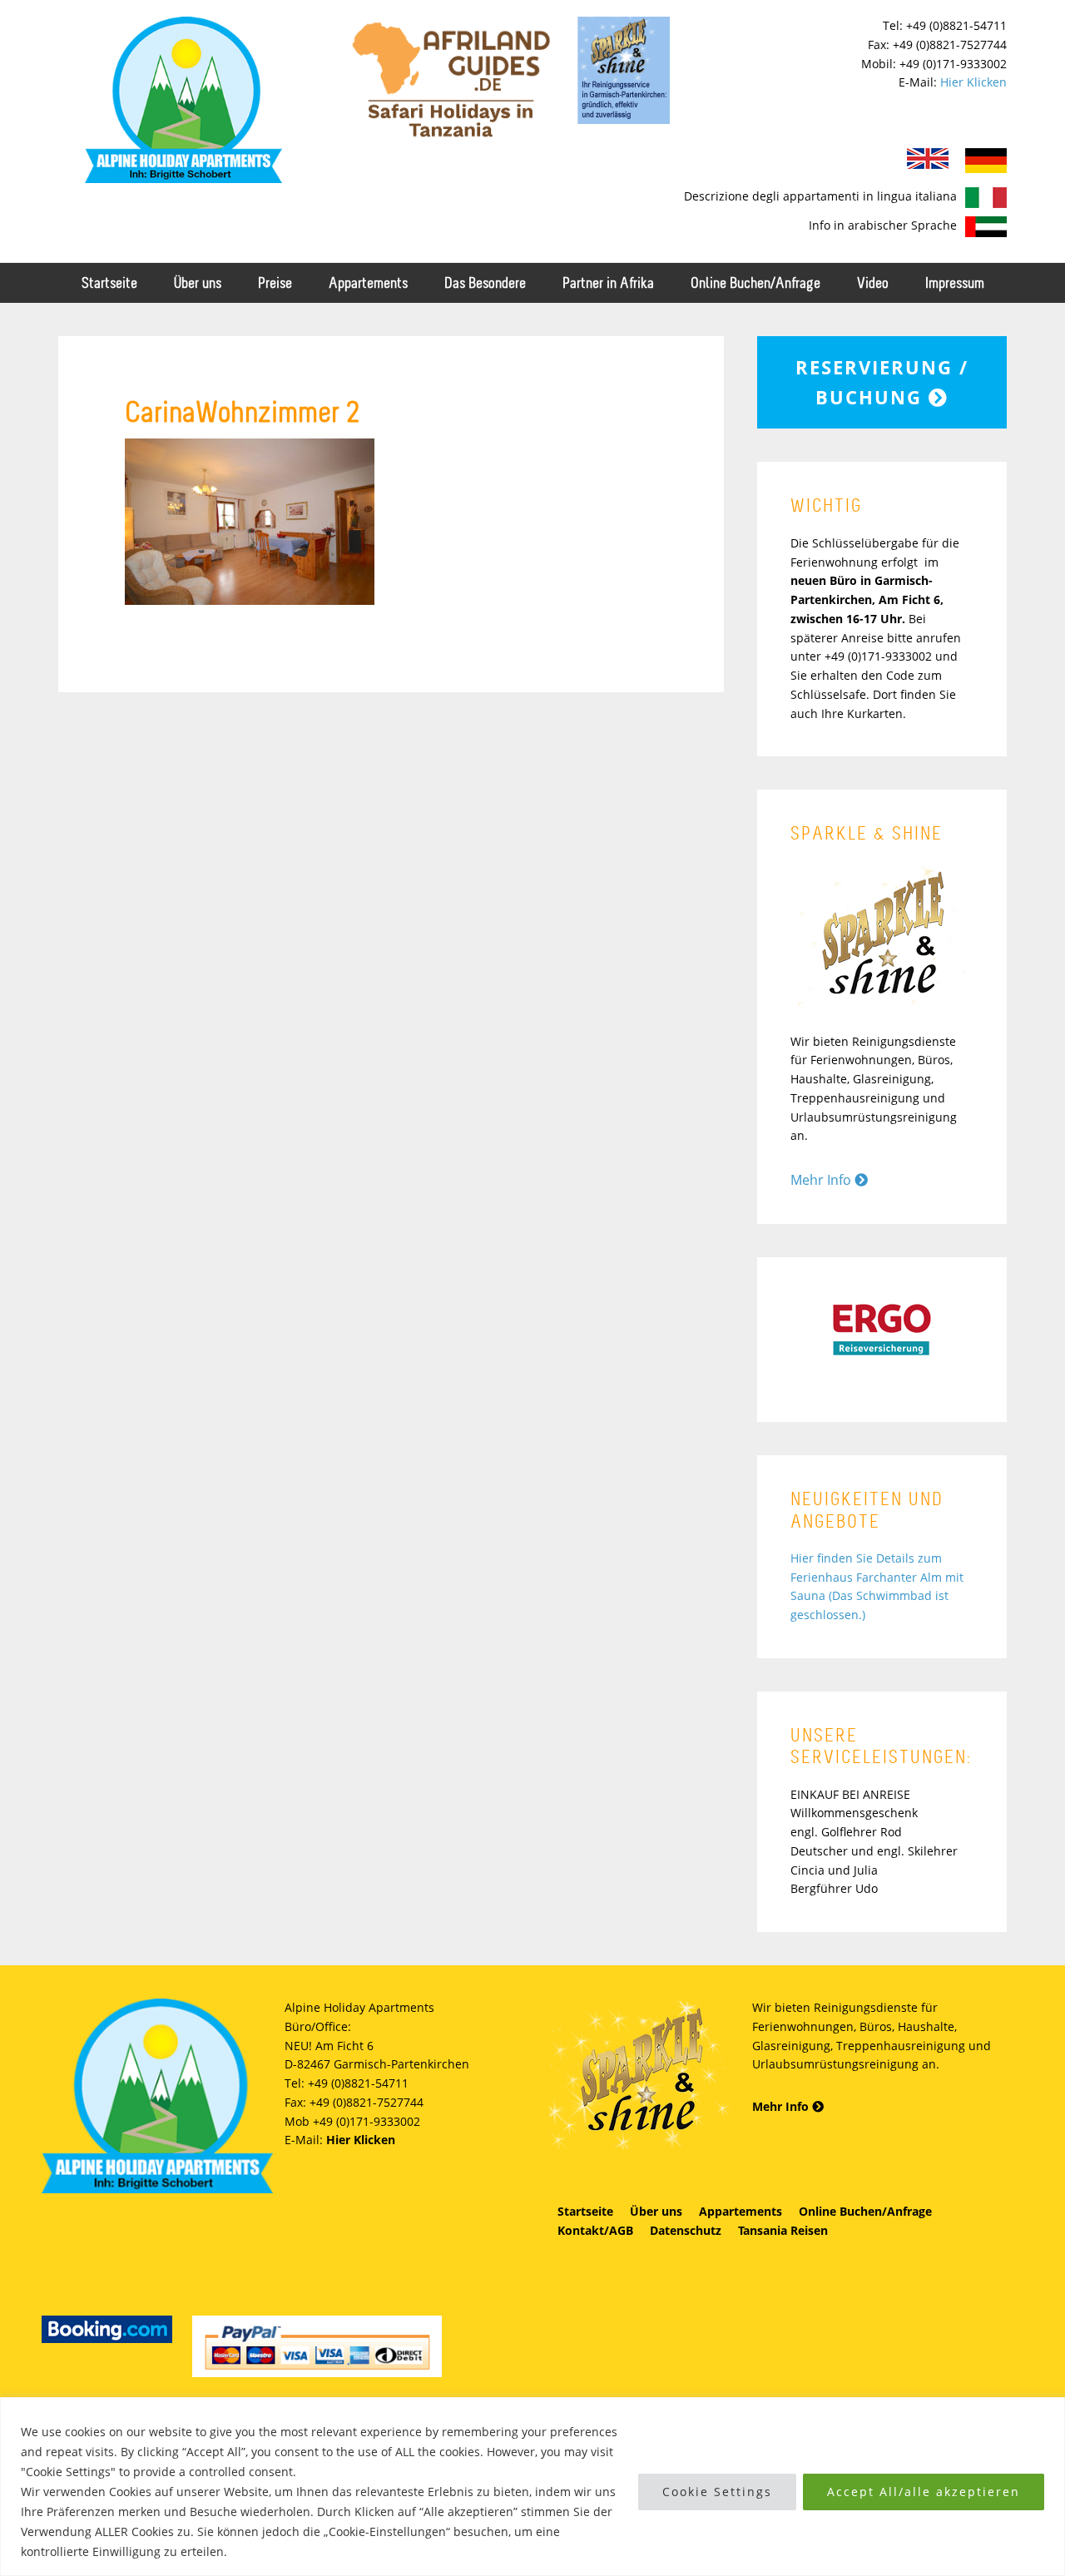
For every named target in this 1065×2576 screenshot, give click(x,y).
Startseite (585, 2211)
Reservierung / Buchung (882, 382)
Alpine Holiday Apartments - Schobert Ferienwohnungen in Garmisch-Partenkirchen (183, 100)
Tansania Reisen (783, 2230)
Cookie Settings (717, 2492)
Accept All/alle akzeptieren (924, 2492)
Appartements (741, 2211)
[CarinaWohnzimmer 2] (250, 600)
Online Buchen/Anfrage (865, 2211)
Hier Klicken (973, 82)
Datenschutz (686, 2230)
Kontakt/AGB (595, 2230)
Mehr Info (822, 1180)
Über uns (656, 2211)
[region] (532, 2487)
